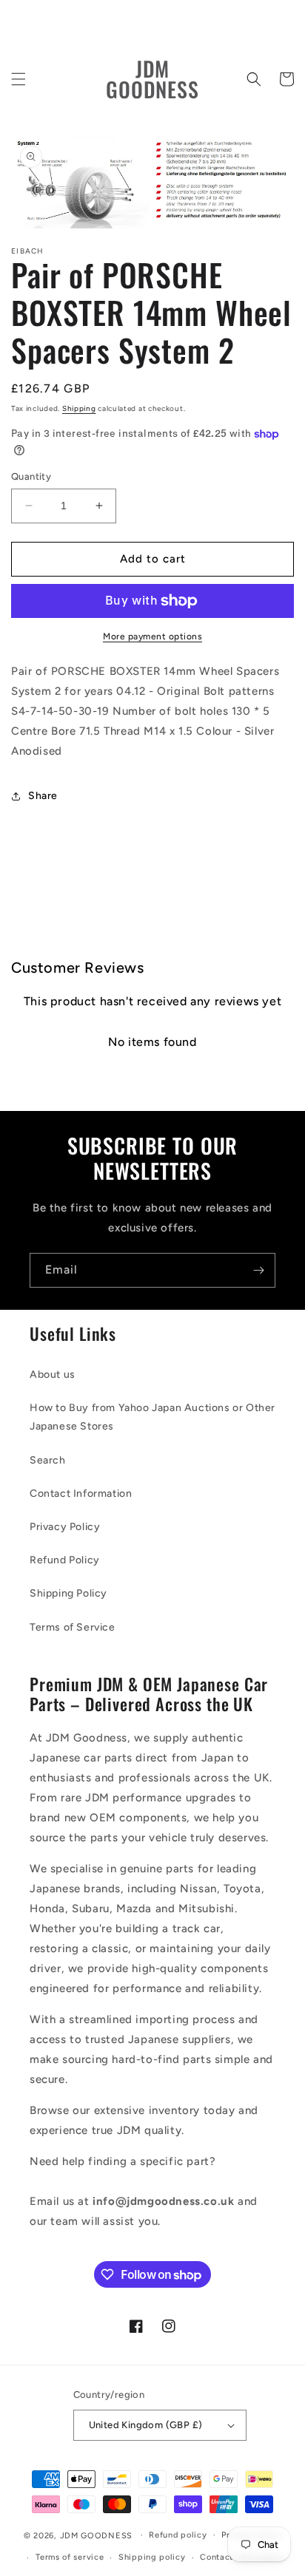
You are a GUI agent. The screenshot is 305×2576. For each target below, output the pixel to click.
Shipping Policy (68, 1593)
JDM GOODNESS (96, 2535)
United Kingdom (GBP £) (146, 2425)
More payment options (152, 636)
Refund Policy (65, 1560)
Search (48, 1460)
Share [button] (43, 796)
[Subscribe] (258, 1270)
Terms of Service (73, 1627)
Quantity (31, 476)
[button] (19, 79)
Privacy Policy (65, 1527)
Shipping (79, 408)
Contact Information (81, 1493)
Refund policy (178, 2535)
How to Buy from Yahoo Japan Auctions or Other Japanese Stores (152, 1417)
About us (53, 1374)
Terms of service (70, 2557)
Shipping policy (152, 2557)
